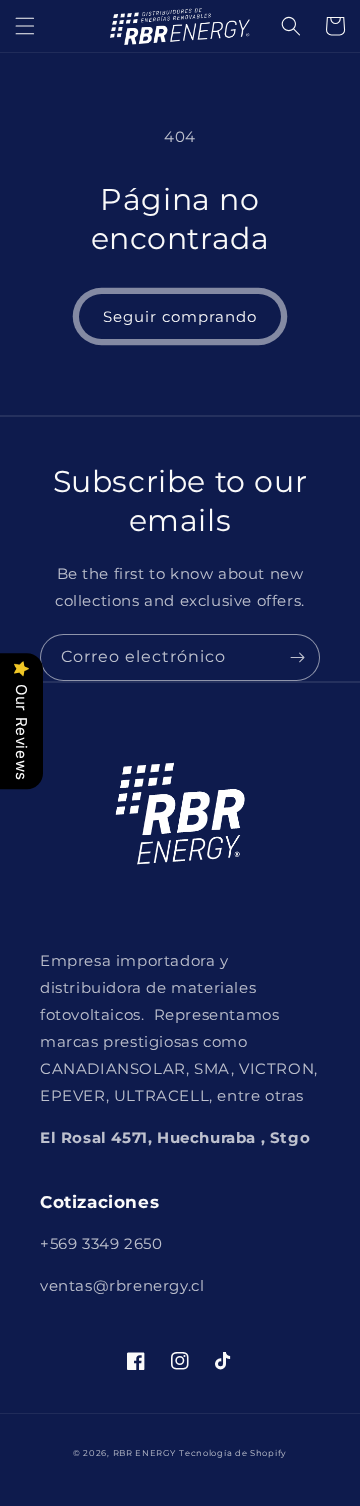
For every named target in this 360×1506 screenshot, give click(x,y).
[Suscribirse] (297, 657)
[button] (25, 26)
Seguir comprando (180, 316)
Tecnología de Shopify (233, 1453)
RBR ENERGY (144, 1453)
